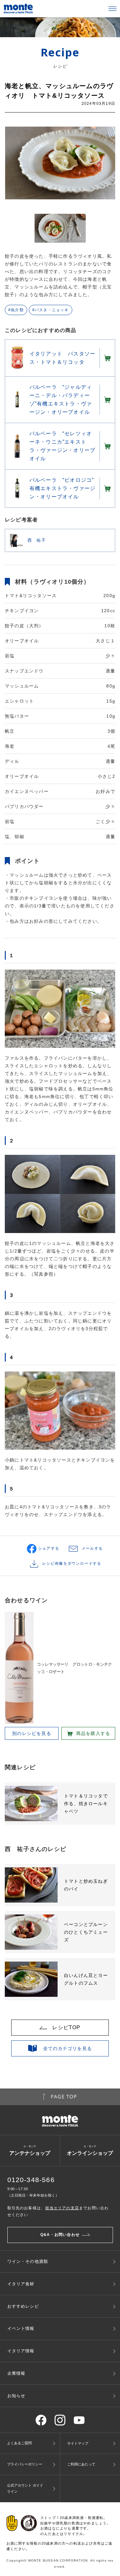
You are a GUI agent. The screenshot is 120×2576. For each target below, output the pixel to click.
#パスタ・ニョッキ (51, 310)
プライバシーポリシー (25, 2464)
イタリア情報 (21, 2351)
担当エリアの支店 (62, 2208)
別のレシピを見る (32, 1733)
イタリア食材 (21, 2284)
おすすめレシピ (23, 2306)
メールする (92, 1548)
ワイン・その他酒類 (28, 2261)
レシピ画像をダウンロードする (72, 1563)
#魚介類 (16, 310)
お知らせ (16, 2396)
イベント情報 (21, 2328)
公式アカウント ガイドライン (25, 2488)
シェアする (49, 1548)
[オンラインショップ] (107, 358)
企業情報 (16, 2373)
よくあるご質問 (19, 2443)
